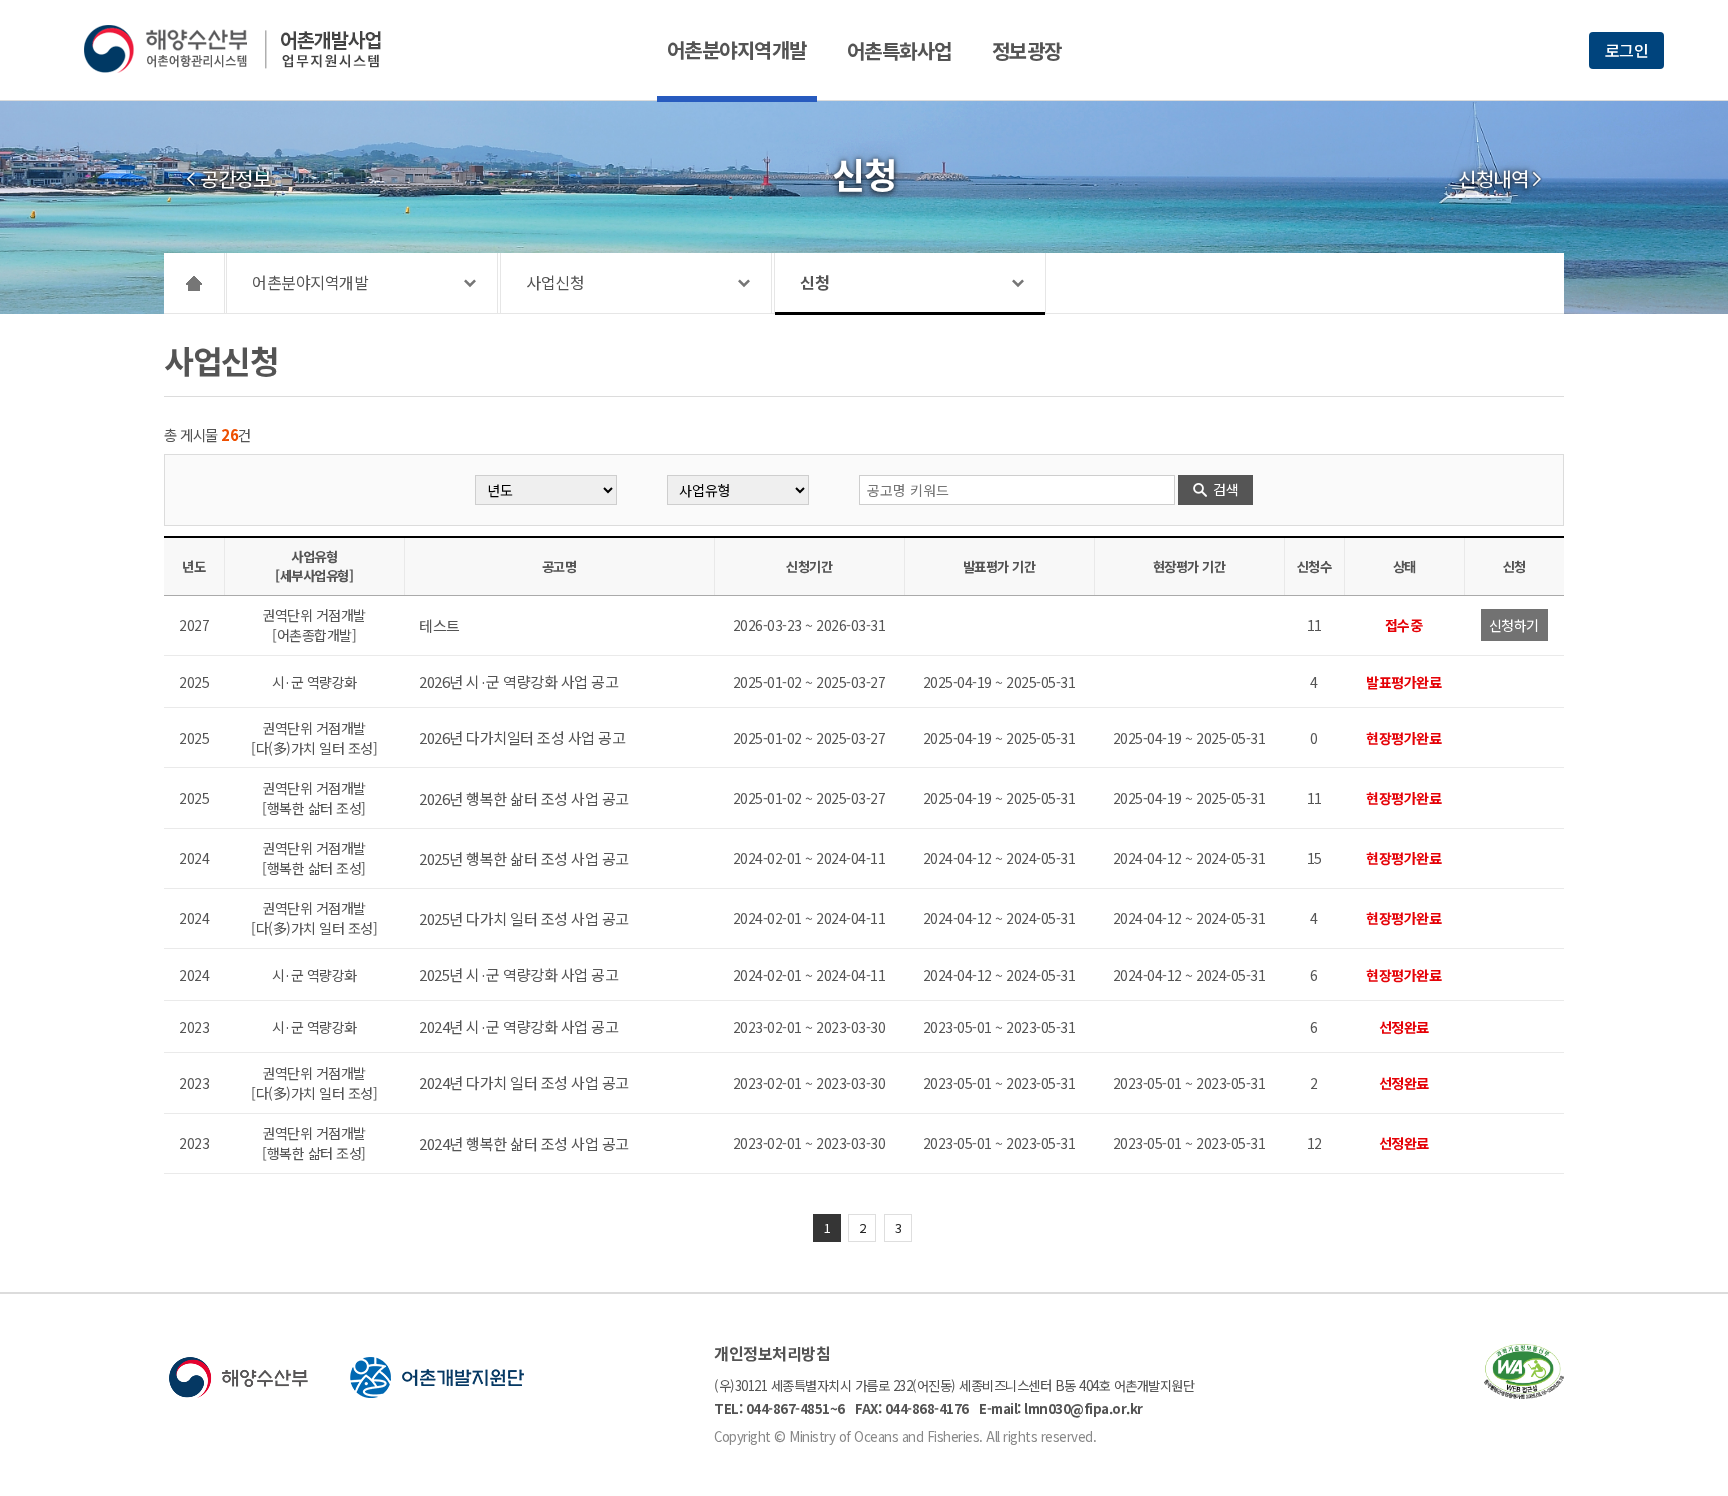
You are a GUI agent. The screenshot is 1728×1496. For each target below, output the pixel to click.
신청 (814, 282)
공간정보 (235, 179)
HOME (194, 283)
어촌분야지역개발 (737, 49)
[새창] (1524, 1392)
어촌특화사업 (899, 50)
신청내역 (1493, 179)
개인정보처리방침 (772, 1353)
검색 (1225, 489)
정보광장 (1027, 50)
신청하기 (1514, 625)
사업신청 (555, 282)
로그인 (1627, 50)
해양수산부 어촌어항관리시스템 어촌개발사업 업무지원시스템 (246, 49)
